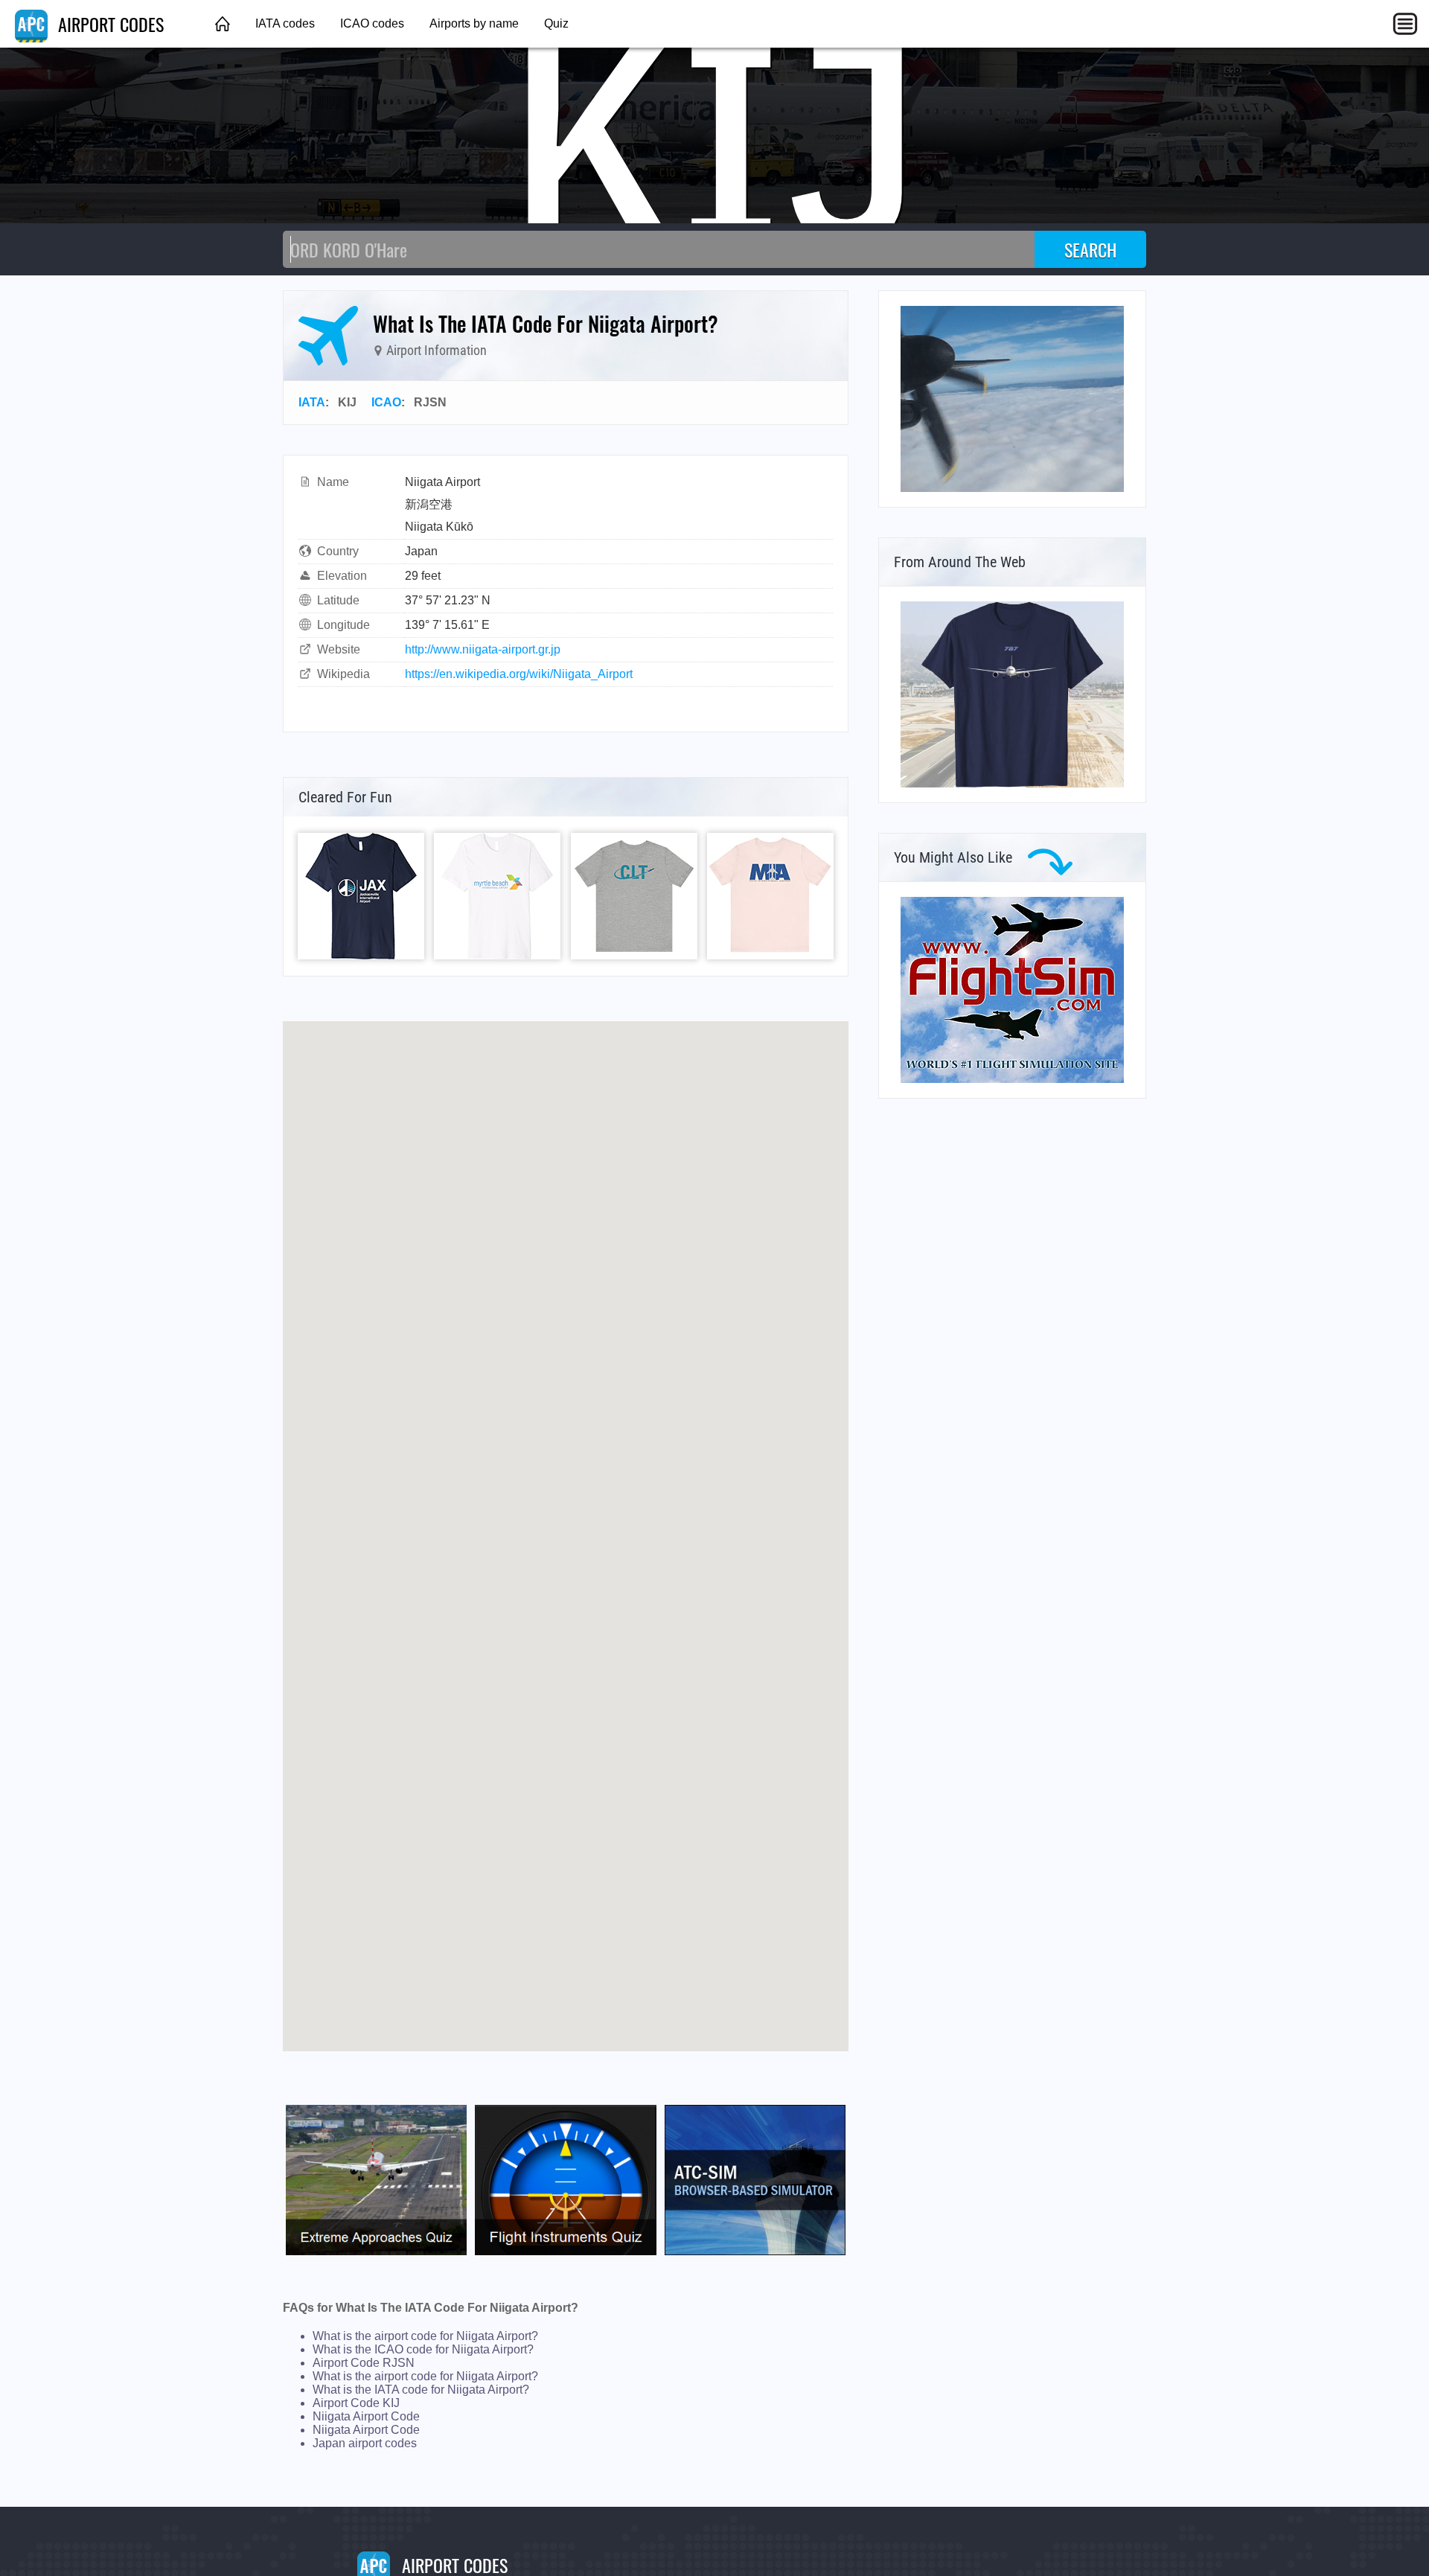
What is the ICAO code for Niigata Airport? (423, 2349)
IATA (312, 402)
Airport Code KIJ (356, 2403)
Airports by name (474, 23)
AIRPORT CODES (109, 24)
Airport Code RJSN (364, 2363)
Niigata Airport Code (366, 2416)
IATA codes (285, 23)
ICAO (386, 402)
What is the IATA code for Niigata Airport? (421, 2390)
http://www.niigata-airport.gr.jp (483, 649)
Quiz (556, 23)
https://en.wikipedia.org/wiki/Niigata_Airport (519, 674)
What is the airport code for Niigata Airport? (425, 2336)
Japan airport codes (365, 2443)
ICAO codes (372, 23)
